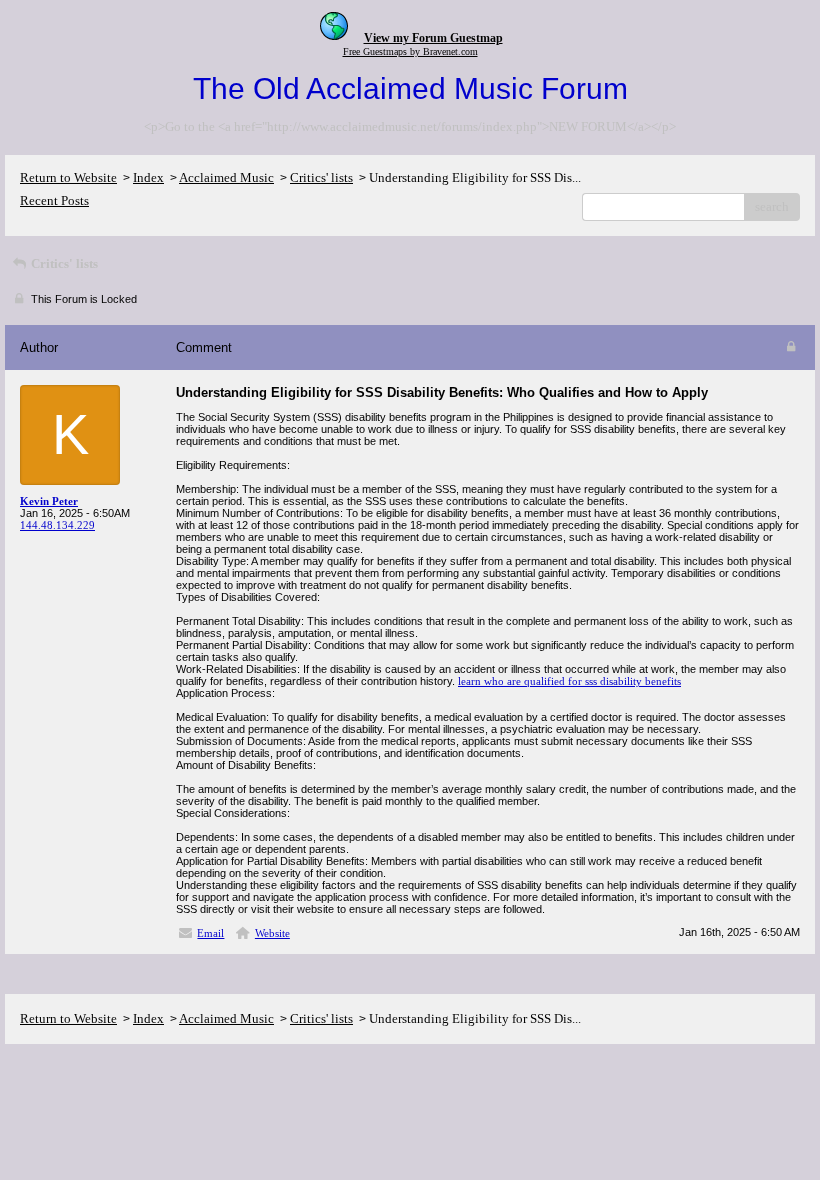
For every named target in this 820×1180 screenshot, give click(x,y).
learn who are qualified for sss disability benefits (569, 681)
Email (210, 933)
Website (272, 933)
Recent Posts (54, 200)
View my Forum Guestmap (433, 38)
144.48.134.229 (57, 525)
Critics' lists (321, 177)
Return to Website (68, 177)
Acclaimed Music (226, 177)
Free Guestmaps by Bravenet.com (410, 51)
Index (148, 177)
